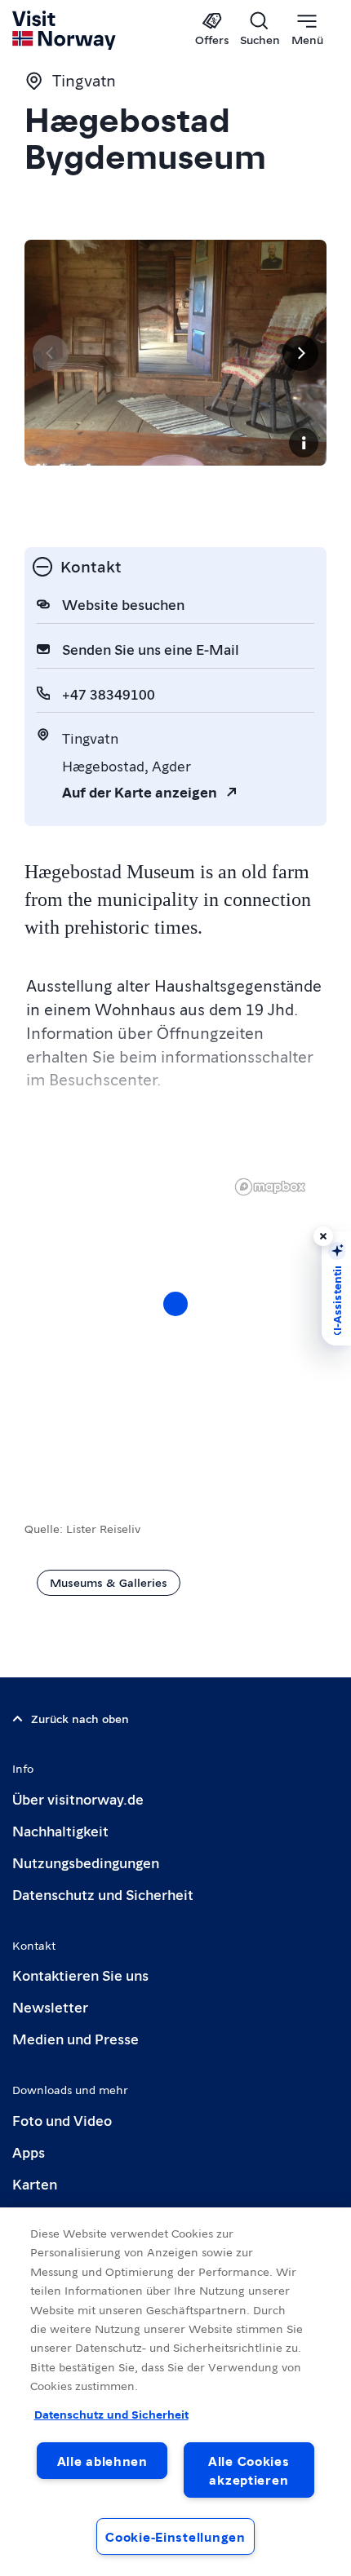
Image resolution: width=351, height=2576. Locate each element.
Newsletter (50, 2006)
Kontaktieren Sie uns (80, 1975)
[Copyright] (304, 443)
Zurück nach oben (80, 1718)
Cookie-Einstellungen (175, 2536)
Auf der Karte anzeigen (140, 791)
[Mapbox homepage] (270, 1187)
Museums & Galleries (109, 1582)
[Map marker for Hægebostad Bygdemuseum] (175, 1304)
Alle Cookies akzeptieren (249, 2470)
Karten (35, 2183)
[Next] (300, 353)
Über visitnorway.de (78, 1798)
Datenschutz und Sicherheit (103, 1894)
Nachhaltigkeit (60, 1830)
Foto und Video (62, 2120)
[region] (175, 1320)
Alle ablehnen (102, 2461)
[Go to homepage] (65, 30)
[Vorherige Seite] (51, 353)
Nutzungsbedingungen (86, 1862)
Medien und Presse (76, 2038)
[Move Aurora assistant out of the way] (323, 1236)
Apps (29, 2152)
